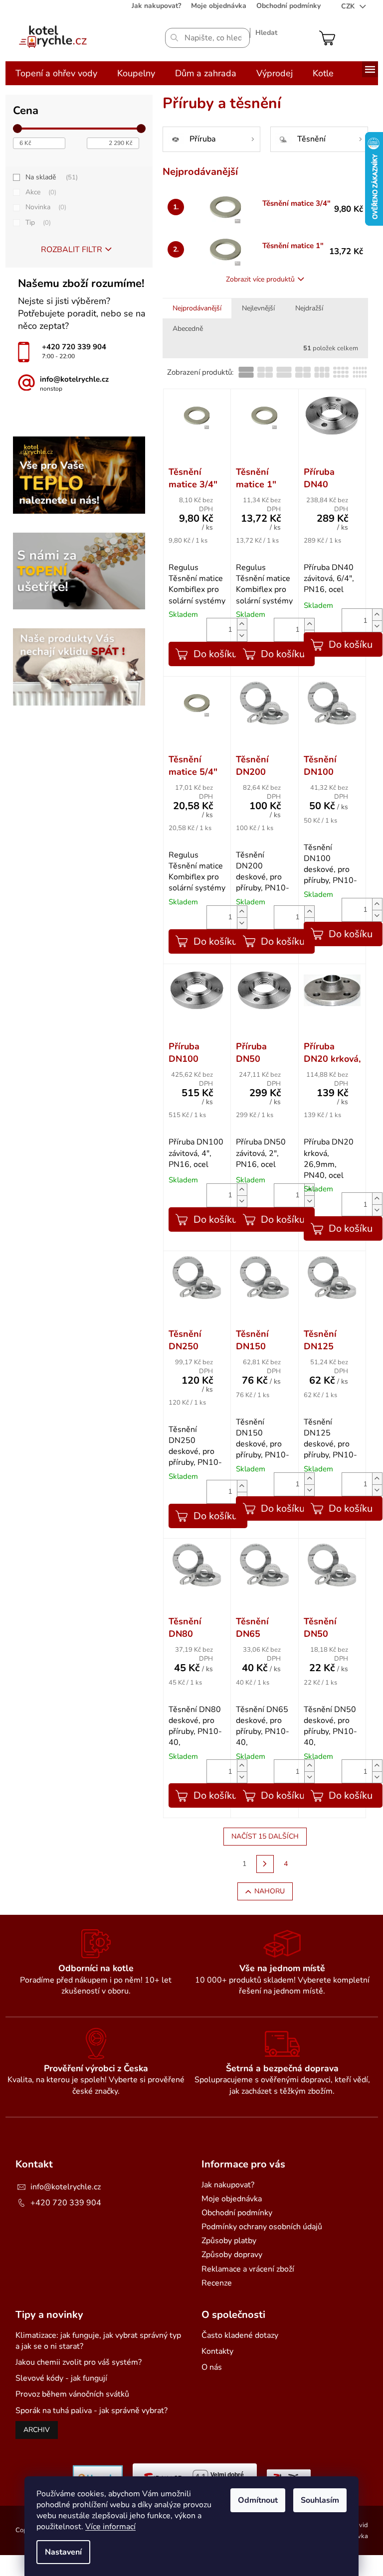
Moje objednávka (219, 6)
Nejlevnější (258, 308)
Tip (37, 222)
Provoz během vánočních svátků (72, 2394)
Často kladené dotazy (240, 2335)
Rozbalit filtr (72, 250)
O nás (212, 2367)
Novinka (45, 207)
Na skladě (51, 177)
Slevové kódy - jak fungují (61, 2378)
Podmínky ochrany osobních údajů (262, 2227)
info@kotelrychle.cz (66, 2187)
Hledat (266, 33)
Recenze (217, 2283)
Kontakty (217, 2351)
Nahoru (270, 1891)
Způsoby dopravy (232, 2255)
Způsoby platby (229, 2241)
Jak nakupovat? (156, 6)
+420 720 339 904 (66, 2203)
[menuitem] (56, 73)
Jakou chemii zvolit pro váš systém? (79, 2362)
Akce (40, 192)
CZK (349, 6)
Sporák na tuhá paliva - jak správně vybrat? (92, 2411)
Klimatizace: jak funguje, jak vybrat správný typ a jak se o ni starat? (98, 2341)
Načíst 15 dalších (265, 1836)
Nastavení (63, 2552)
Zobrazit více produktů (260, 279)
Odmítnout (258, 2500)
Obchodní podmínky (288, 6)
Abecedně (188, 329)
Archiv (37, 2430)
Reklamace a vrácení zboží (248, 2269)
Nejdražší (309, 308)
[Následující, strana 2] (265, 1864)
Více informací (110, 2527)
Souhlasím (320, 2500)
